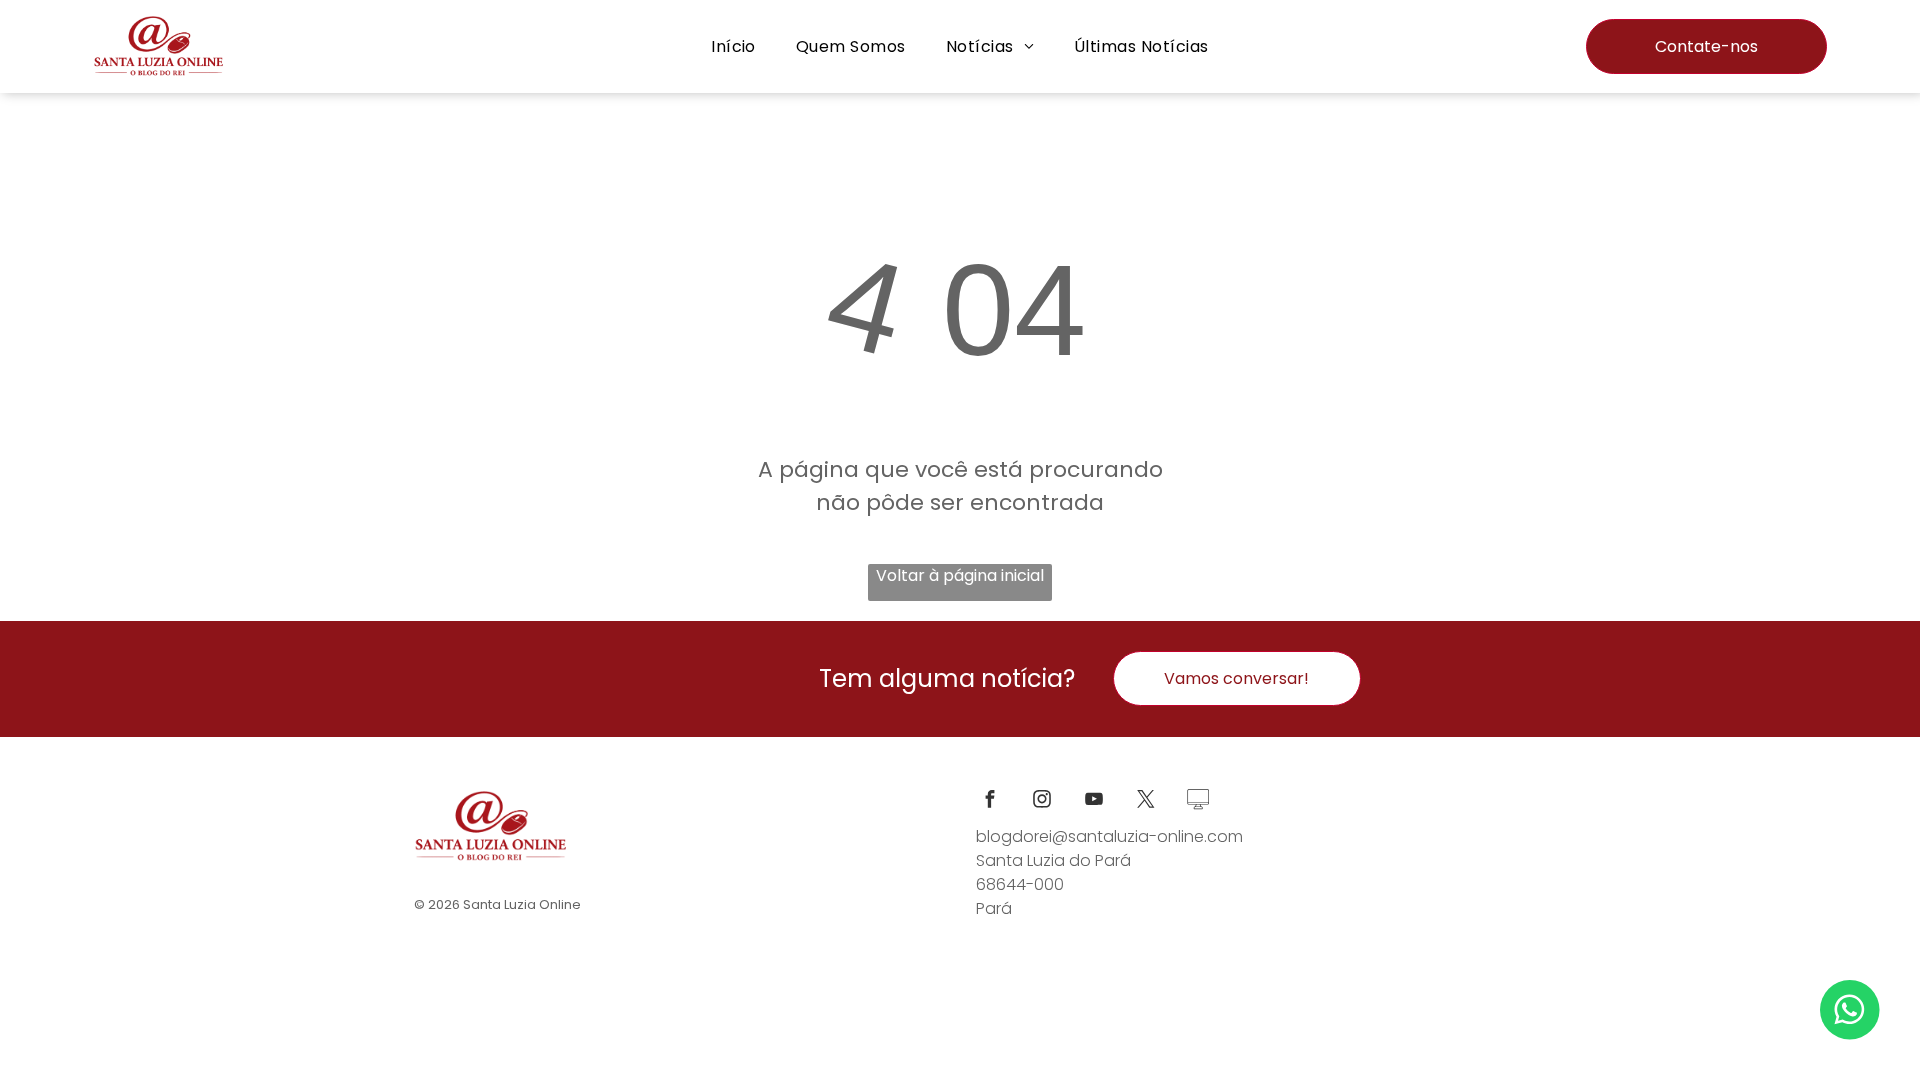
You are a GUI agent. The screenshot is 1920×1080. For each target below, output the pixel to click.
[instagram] (1042, 801)
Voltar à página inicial (960, 575)
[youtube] (1094, 801)
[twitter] (1146, 801)
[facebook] (990, 801)
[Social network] (1198, 801)
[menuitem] (733, 46)
